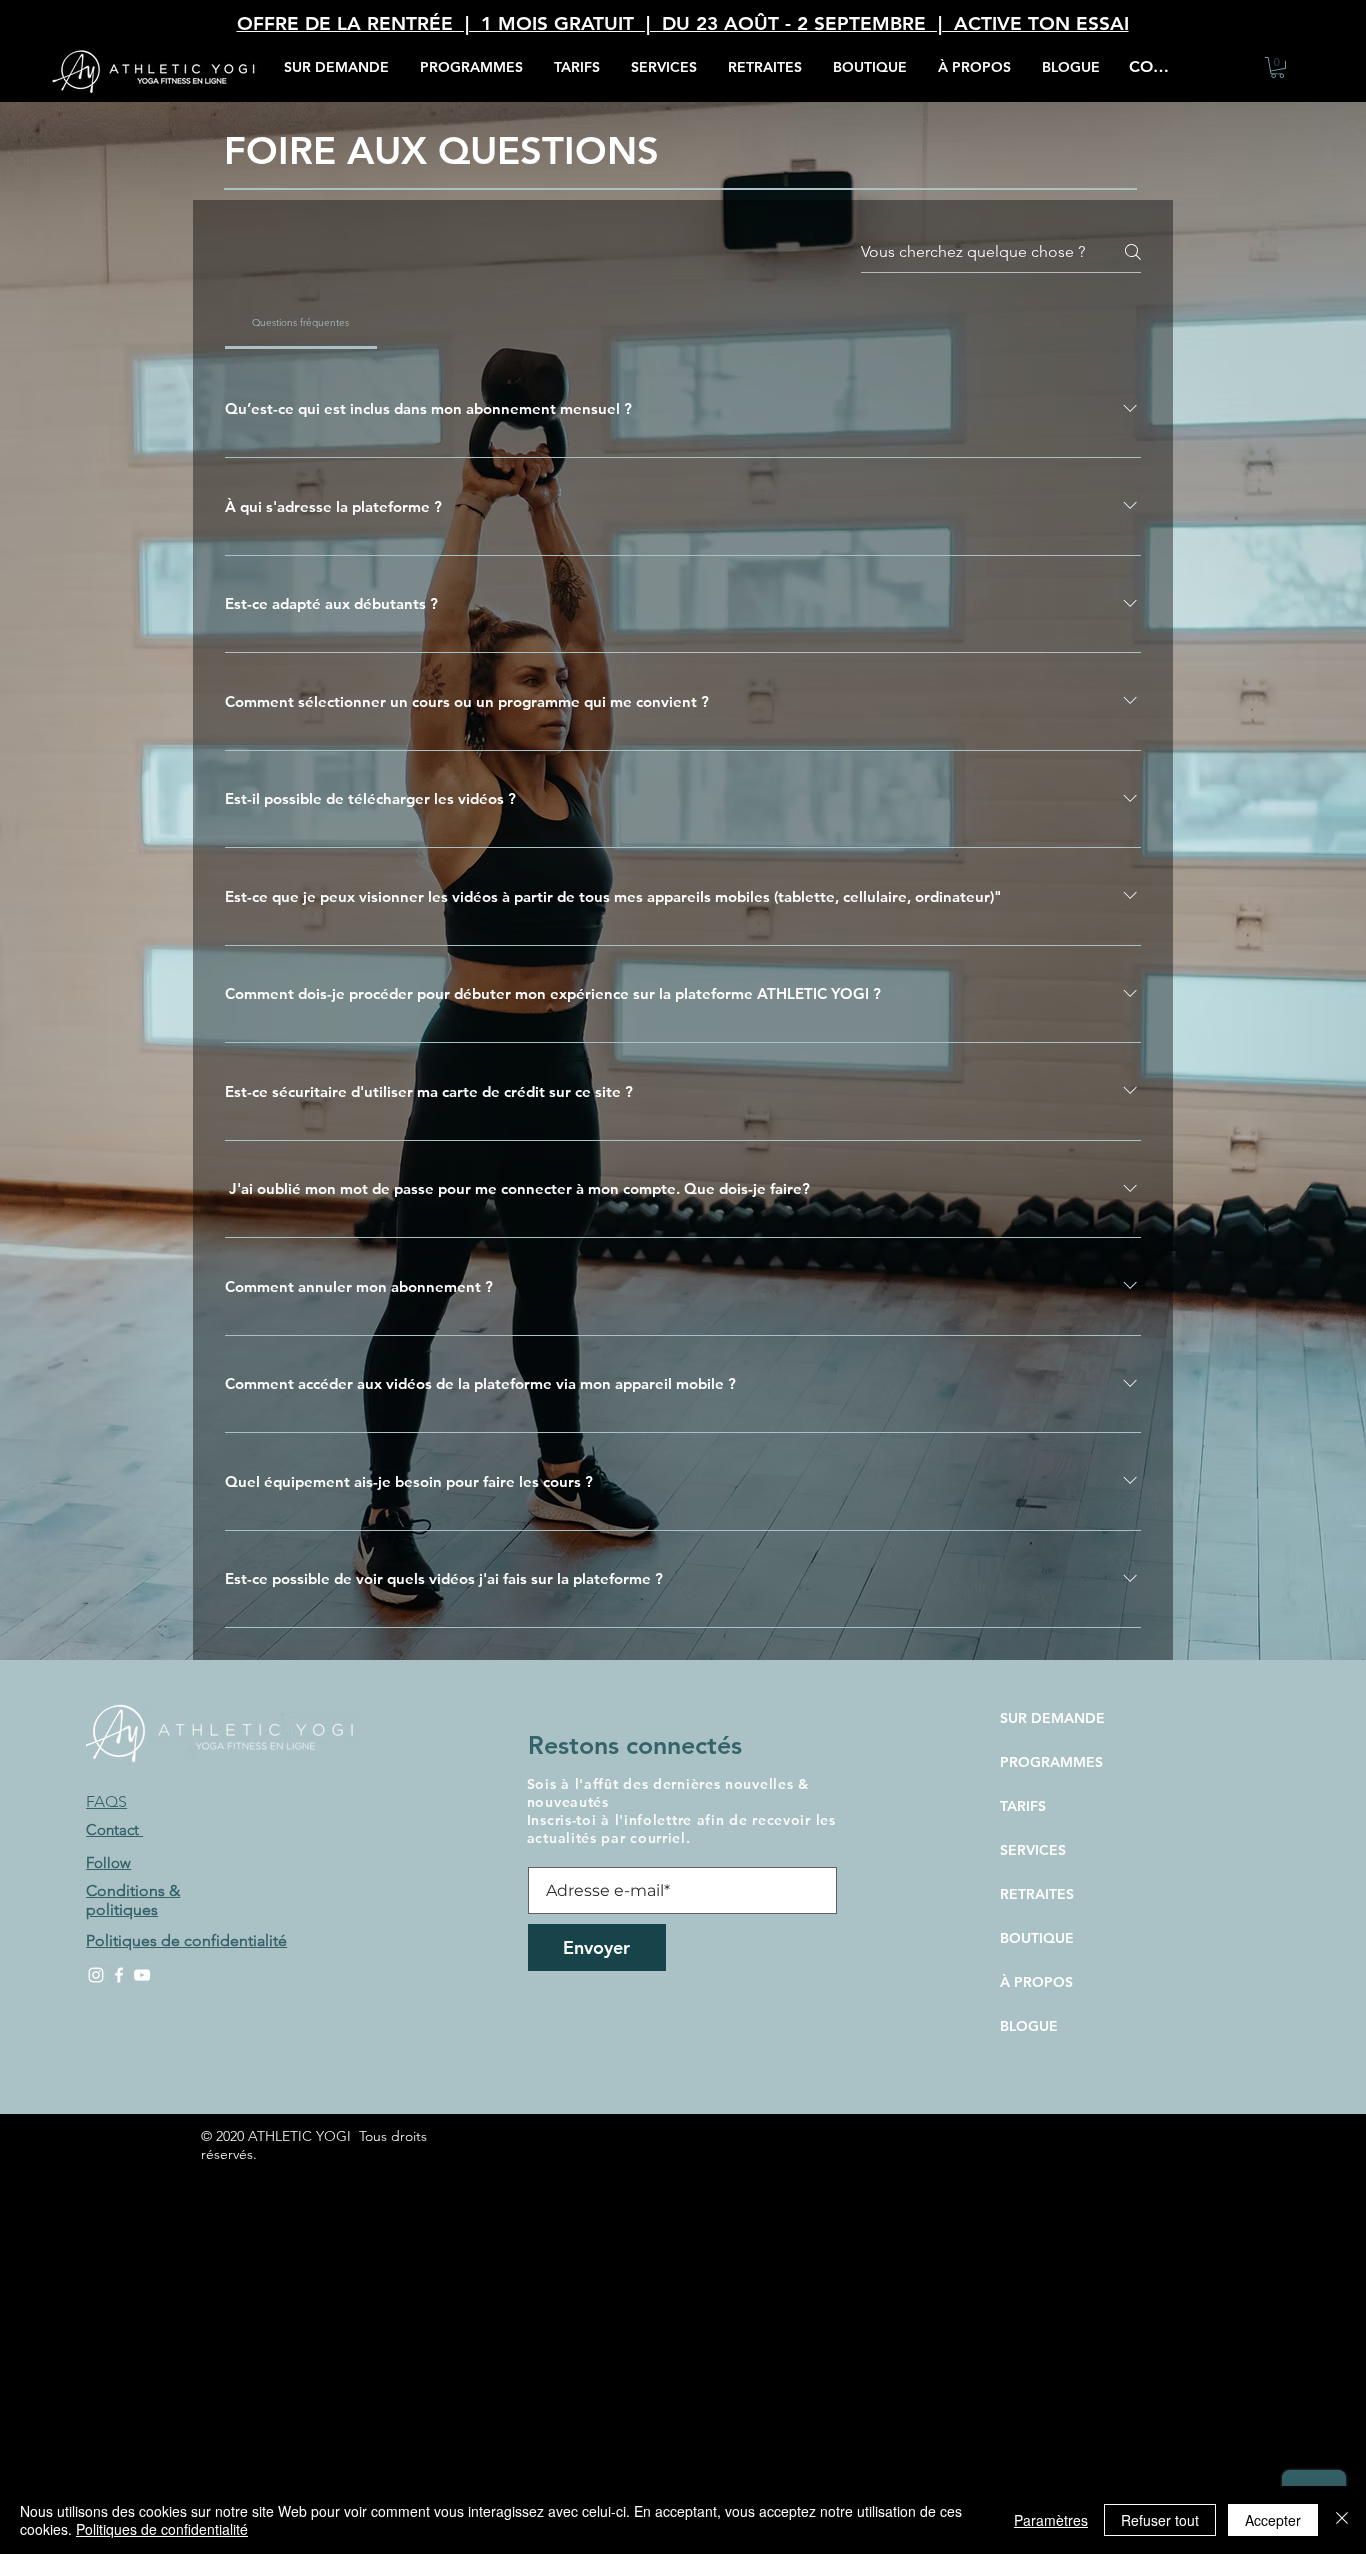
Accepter (1273, 2520)
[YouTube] (142, 1975)
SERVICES (1033, 1850)
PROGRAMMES (1051, 1762)
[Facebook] (119, 1975)
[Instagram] (96, 1975)
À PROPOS (1036, 1982)
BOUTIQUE (1037, 1938)
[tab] (301, 323)
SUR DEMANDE (1052, 1718)
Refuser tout (1160, 2520)
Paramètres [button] (1051, 2520)
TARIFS (1023, 1806)
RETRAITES (1037, 1894)
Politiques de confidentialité (162, 2529)
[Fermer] (1342, 2520)
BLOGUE (1029, 2026)
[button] (663, 67)
